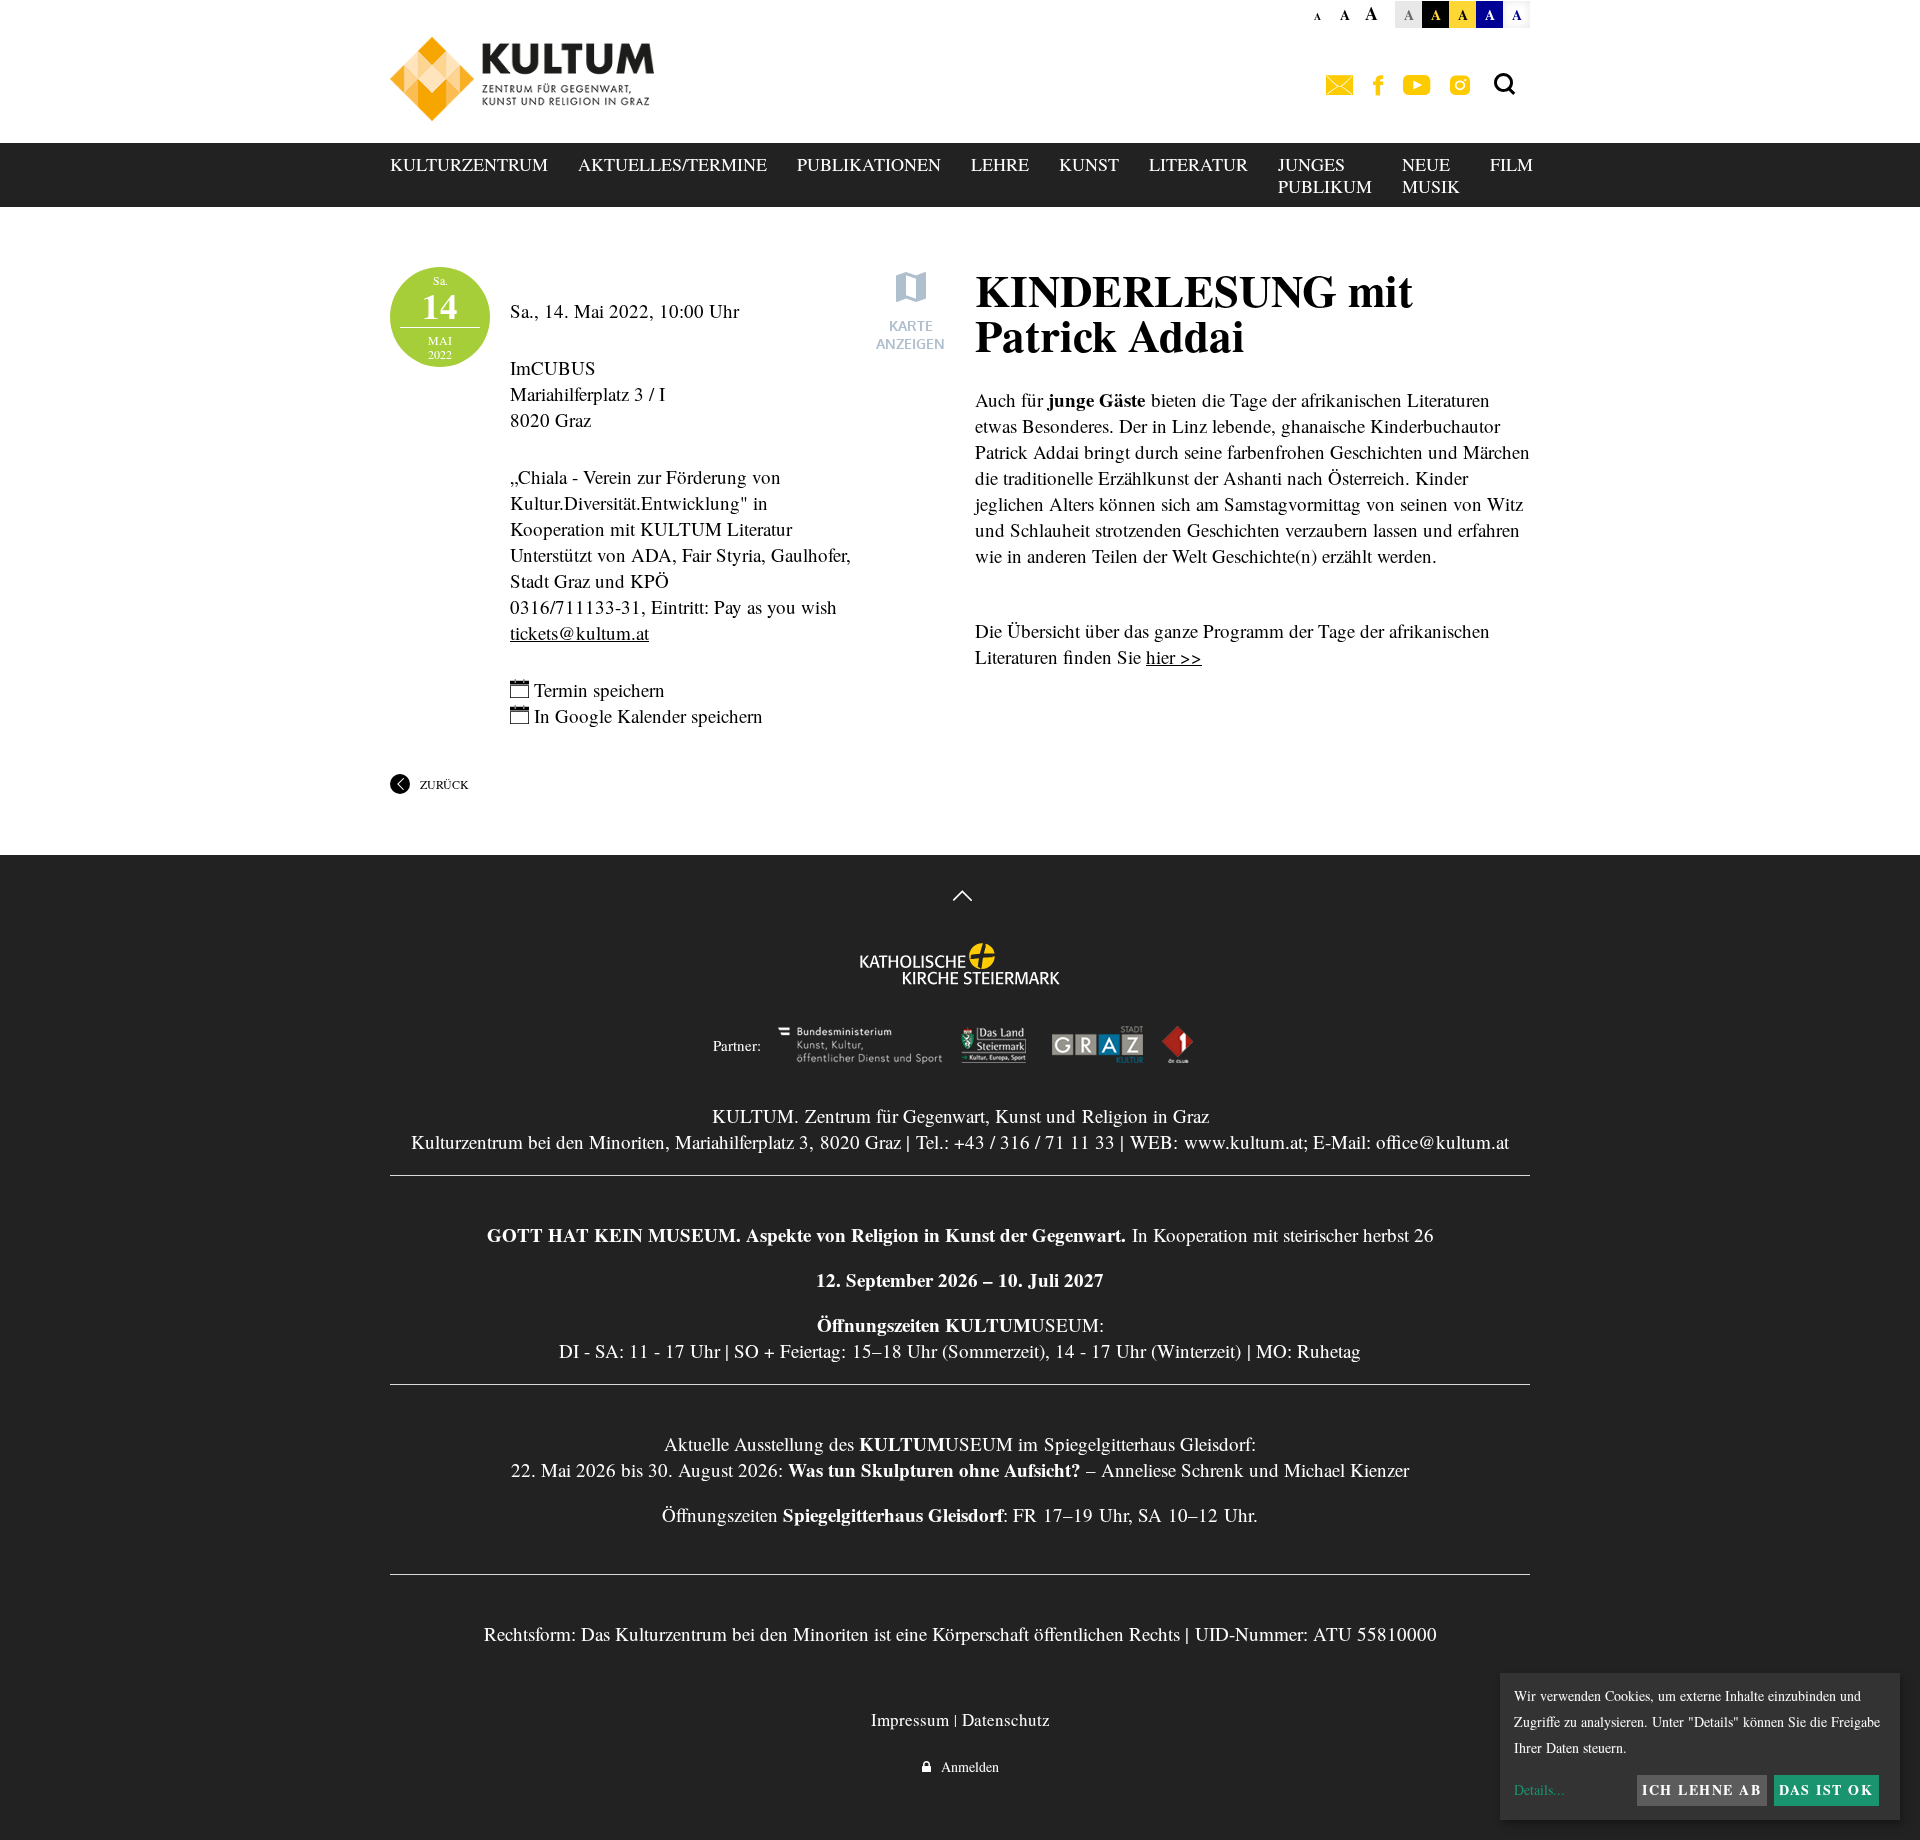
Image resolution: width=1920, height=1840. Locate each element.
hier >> (1174, 656)
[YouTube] (1416, 86)
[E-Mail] (1339, 86)
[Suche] (1504, 85)
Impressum (910, 1719)
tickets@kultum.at (579, 632)
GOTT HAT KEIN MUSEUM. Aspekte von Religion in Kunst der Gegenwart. (806, 1234)
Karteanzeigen (910, 334)
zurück (444, 784)
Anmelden (965, 1766)
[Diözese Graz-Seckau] (960, 977)
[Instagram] (1460, 86)
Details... (1539, 1789)
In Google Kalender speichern (646, 715)
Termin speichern (597, 689)
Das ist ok (1826, 1789)
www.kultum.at (1243, 1141)
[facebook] (1378, 86)
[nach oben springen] (960, 898)
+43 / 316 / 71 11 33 (1034, 1141)
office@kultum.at (1442, 1141)
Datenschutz (1006, 1719)
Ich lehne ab (1701, 1789)
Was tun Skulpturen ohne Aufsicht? (934, 1469)
